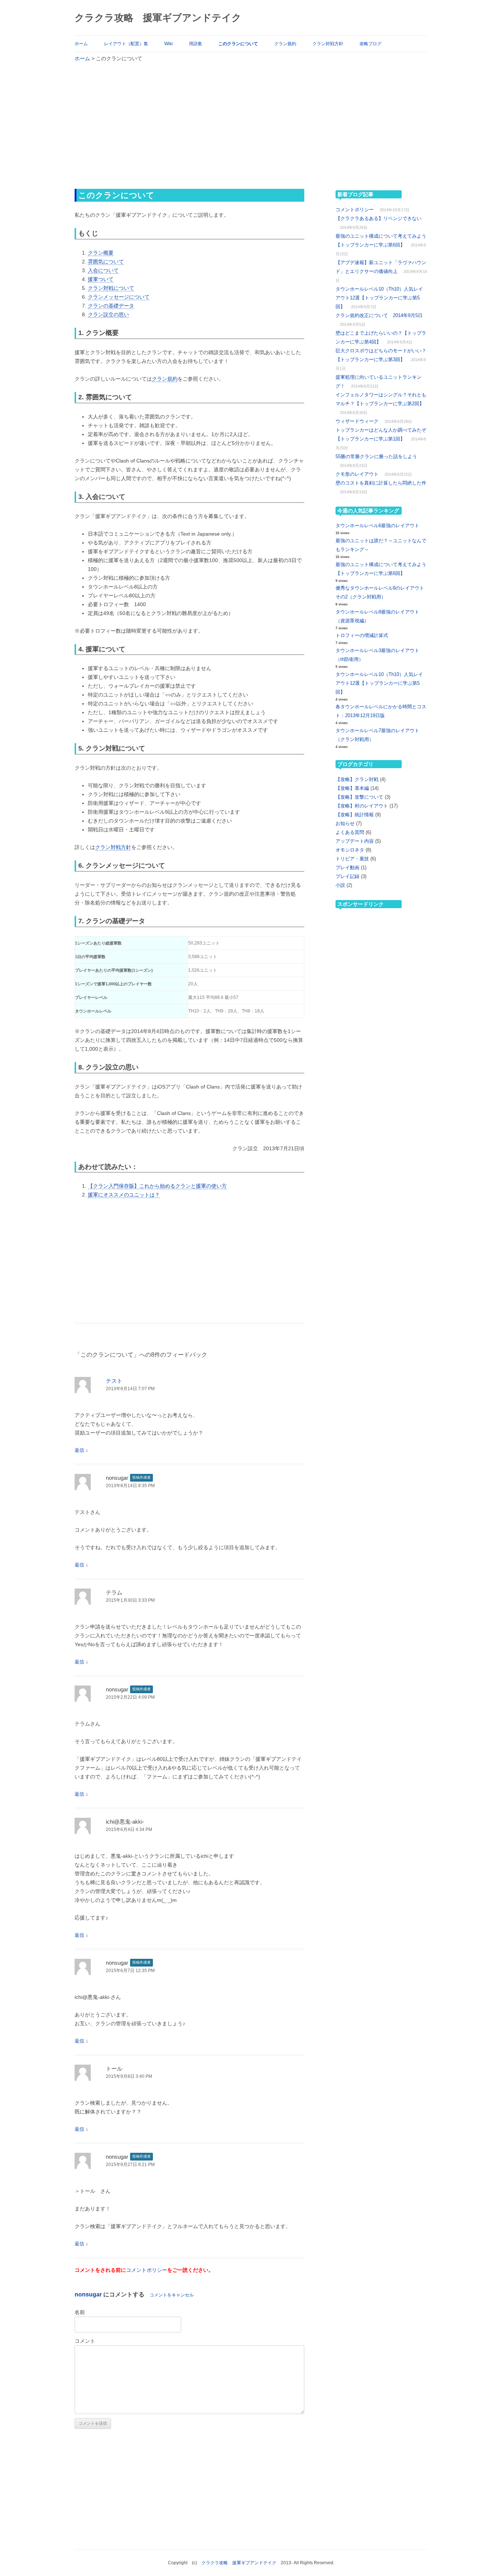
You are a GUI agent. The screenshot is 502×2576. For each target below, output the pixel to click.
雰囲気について (106, 262)
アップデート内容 (355, 841)
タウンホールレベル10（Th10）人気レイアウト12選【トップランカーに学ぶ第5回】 (379, 298)
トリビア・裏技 (352, 859)
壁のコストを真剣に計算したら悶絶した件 (381, 483)
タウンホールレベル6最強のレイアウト (377, 526)
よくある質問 (350, 832)
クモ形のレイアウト (357, 474)
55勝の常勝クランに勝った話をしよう (376, 456)
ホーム (81, 44)
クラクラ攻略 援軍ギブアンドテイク (158, 18)
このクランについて (238, 44)
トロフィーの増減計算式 (362, 635)
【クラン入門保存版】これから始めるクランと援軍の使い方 (157, 1186)
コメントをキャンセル (172, 2295)
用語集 (196, 44)
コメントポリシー (147, 2270)
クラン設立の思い (108, 314)
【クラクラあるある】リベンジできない (379, 218)
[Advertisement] (251, 125)
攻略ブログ (370, 44)
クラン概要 (101, 253)
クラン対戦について (111, 288)
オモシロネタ (350, 850)
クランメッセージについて (119, 297)
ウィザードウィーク (357, 421)
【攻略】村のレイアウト (362, 806)
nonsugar (88, 2294)
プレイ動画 (347, 868)
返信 (79, 1450)
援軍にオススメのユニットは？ (124, 1195)
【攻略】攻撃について (359, 797)
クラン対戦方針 (328, 44)
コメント (85, 2341)
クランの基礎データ (111, 306)
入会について (103, 270)
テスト (114, 1381)
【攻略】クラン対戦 (357, 779)
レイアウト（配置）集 (126, 44)
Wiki (168, 44)
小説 (340, 885)
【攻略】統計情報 (355, 815)
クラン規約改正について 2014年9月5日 (379, 315)
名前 (80, 2312)
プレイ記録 (347, 876)
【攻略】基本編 (352, 788)
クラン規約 (285, 44)
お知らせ (345, 823)
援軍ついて (101, 279)
